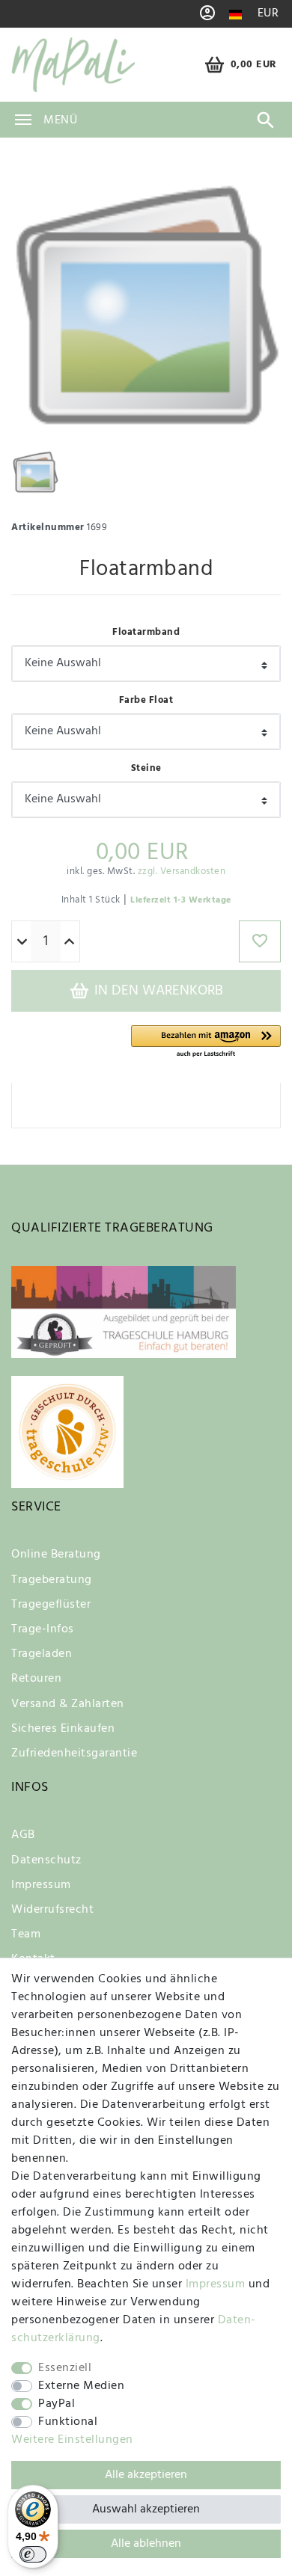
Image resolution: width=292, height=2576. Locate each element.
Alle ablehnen (146, 2544)
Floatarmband (146, 632)
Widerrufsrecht (52, 1910)
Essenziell (65, 2368)
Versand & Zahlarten (68, 1704)
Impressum (41, 1885)
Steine (146, 768)
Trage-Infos (43, 1629)
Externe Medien (81, 2386)
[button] (206, 1042)
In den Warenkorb (157, 991)
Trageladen (42, 1654)
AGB (23, 1835)
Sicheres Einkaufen (63, 1729)
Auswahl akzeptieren (146, 2509)
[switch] (33, 2554)
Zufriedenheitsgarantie (74, 1753)
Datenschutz (46, 1860)
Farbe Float (146, 700)
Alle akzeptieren (146, 2475)
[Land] (235, 15)
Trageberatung (52, 1580)
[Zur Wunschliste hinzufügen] (260, 941)
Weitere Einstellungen (72, 2440)
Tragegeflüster (51, 1605)
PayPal (57, 2404)
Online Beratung (56, 1555)
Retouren (36, 1679)
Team (26, 1934)
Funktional (68, 2422)
